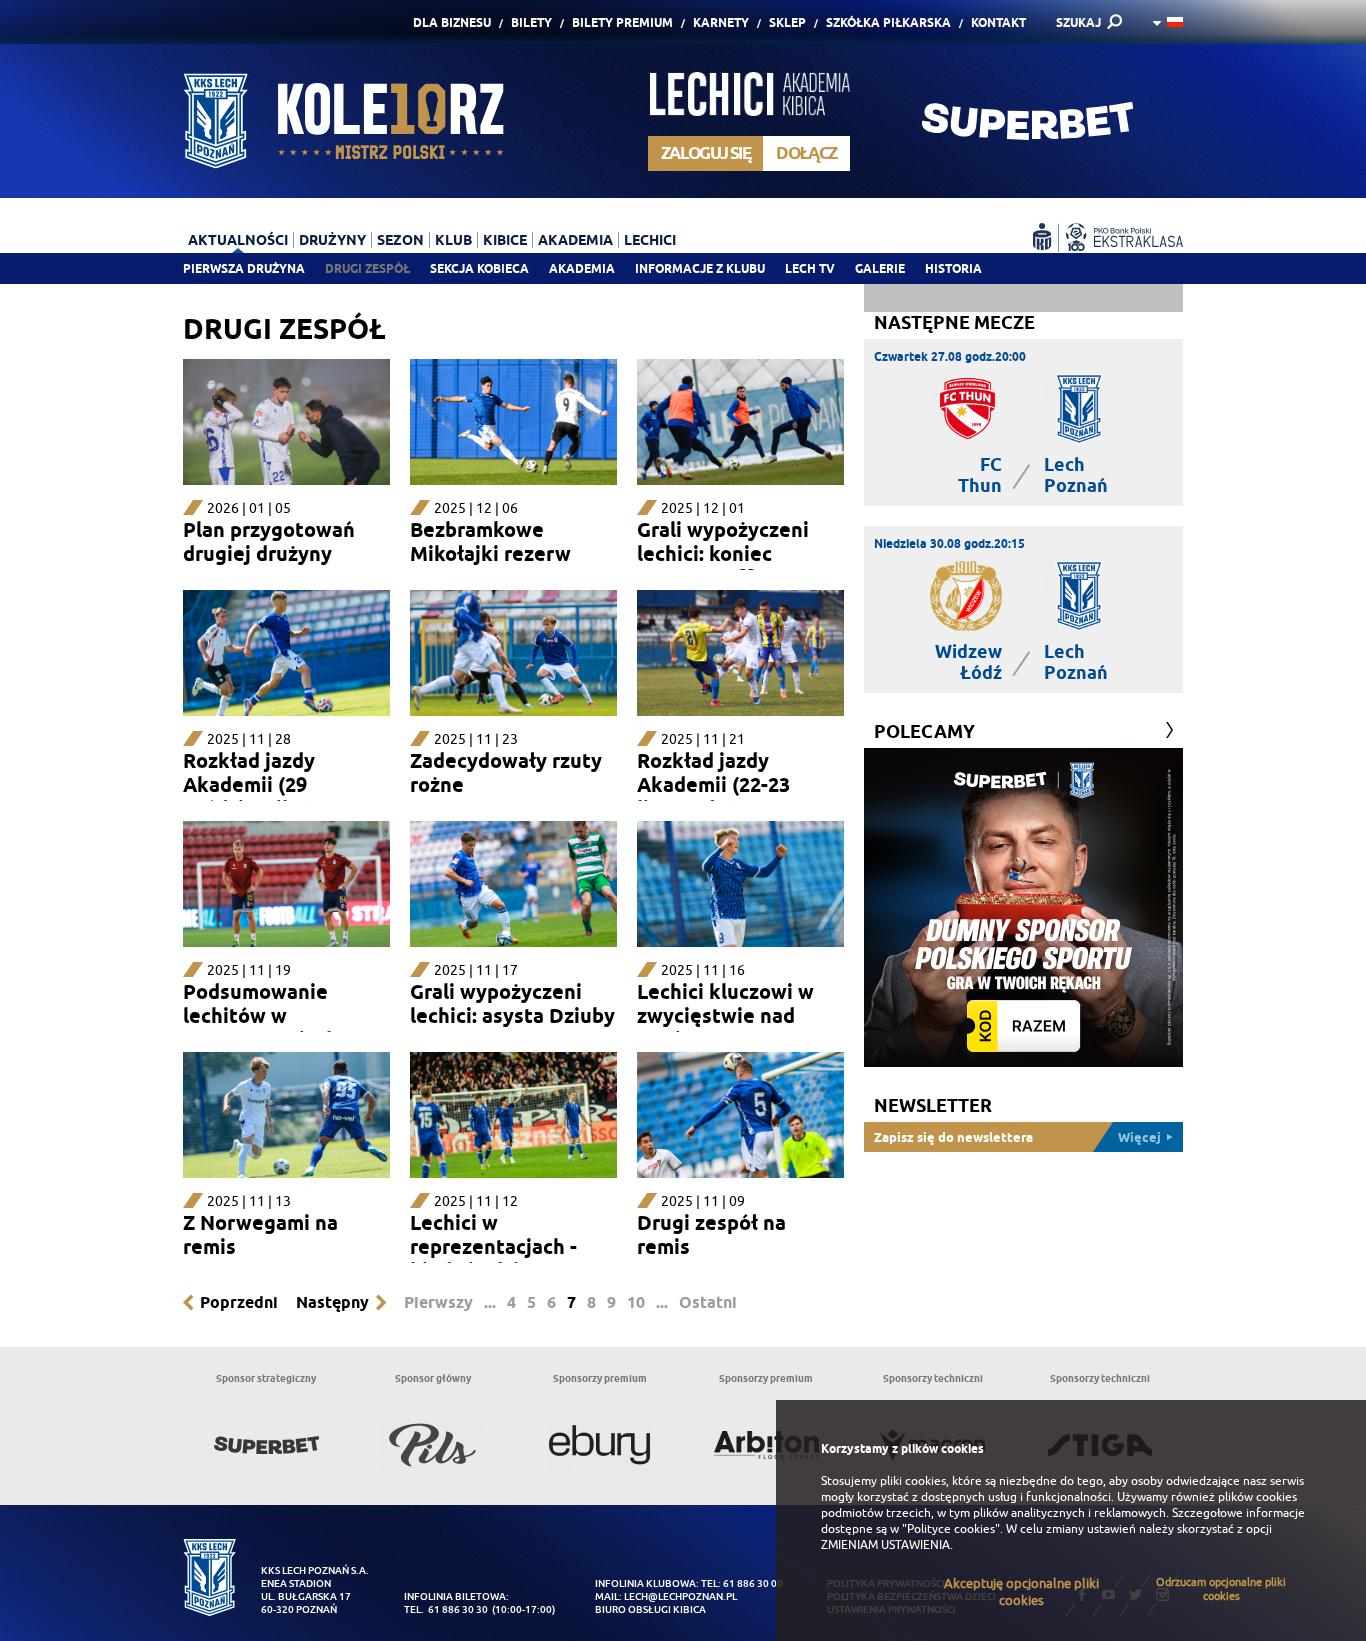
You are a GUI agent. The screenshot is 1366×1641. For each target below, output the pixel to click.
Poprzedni (239, 1302)
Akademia (582, 268)
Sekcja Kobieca (479, 268)
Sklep (787, 22)
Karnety (721, 22)
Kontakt (998, 22)
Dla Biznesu (452, 22)
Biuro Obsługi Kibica (650, 1609)
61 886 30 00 (753, 1583)
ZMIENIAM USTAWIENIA (885, 1545)
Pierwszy (438, 1302)
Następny (332, 1302)
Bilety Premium (622, 22)
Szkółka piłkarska (888, 22)
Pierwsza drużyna (244, 268)
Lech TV (810, 268)
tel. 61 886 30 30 (446, 1609)
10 (636, 1302)
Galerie (880, 268)
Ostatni (708, 1302)
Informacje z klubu (700, 268)
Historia (953, 268)
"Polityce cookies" (951, 1529)
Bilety (531, 22)
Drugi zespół (367, 268)
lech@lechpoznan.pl (680, 1596)
